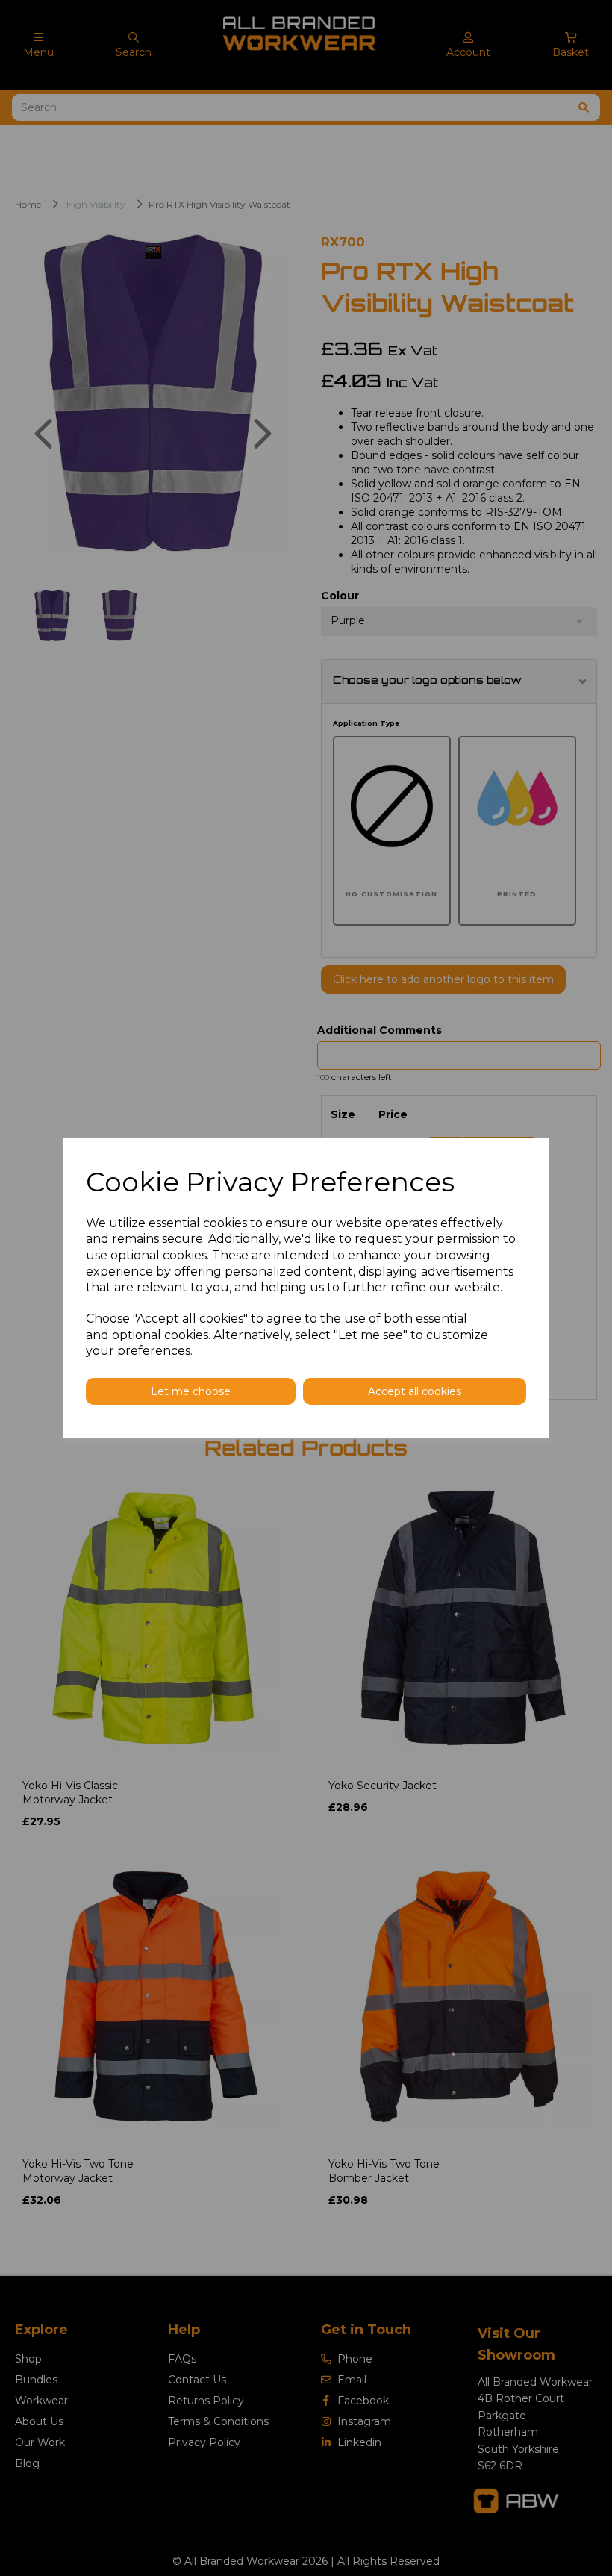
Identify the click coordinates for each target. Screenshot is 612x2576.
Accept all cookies (415, 1391)
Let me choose (191, 1391)
